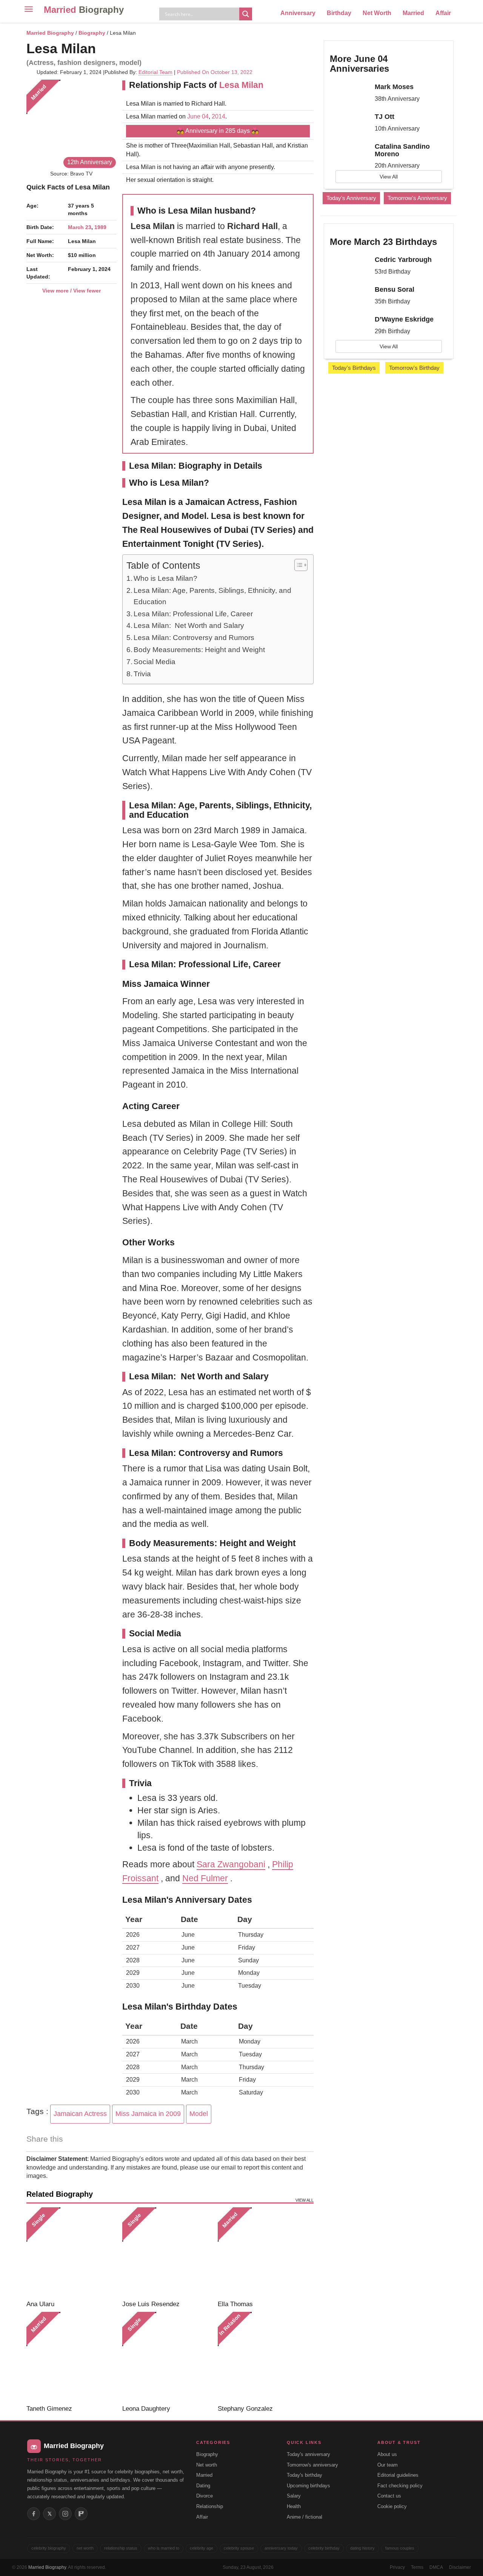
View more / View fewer (72, 291)
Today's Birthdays (354, 368)
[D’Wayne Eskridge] (349, 326)
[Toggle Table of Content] (297, 565)
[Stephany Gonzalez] (263, 2357)
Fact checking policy (400, 2486)
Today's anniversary (308, 2454)
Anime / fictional (305, 2517)
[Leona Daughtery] (167, 2357)
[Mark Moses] (349, 94)
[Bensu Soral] (349, 296)
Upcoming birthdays (308, 2486)
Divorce (205, 2496)
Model (199, 2114)
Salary (294, 2496)
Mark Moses (394, 87)
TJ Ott (385, 117)
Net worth (207, 2465)
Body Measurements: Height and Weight (199, 650)
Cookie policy (392, 2506)
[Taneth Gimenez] (72, 2357)
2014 (218, 116)
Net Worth (377, 13)
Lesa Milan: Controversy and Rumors (194, 638)
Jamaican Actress (80, 2114)
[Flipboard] (81, 2514)
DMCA (436, 2567)
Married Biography (50, 33)
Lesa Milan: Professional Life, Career (193, 614)
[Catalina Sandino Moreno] (349, 153)
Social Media (155, 662)
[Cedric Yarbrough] (349, 266)
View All (389, 177)
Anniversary (298, 13)
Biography (92, 33)
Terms (417, 2567)
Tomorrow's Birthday (414, 368)
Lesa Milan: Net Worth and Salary (189, 626)
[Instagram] (65, 2514)
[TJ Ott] (349, 123)
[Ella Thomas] (263, 2252)
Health (294, 2506)
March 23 (80, 227)
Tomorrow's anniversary (312, 2465)
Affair (443, 13)
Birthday (339, 13)
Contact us (389, 2496)
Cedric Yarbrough (403, 260)
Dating (203, 2486)
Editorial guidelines (398, 2475)
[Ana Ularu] (72, 2252)
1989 (100, 227)
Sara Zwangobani (231, 1864)
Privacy (397, 2567)
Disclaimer (460, 2567)
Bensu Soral (395, 289)
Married (84, 10)
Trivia (142, 674)
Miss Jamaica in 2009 (148, 2114)
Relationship (210, 2506)
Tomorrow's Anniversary (417, 198)
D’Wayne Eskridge (404, 319)
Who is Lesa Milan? (165, 578)
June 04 (198, 116)
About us (387, 2454)
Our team (388, 2465)
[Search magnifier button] (246, 14)
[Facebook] (34, 2514)
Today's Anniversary (351, 198)
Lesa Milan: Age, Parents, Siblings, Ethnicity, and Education (212, 596)
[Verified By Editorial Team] (106, 48)
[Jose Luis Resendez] (167, 2252)
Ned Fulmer (205, 1878)
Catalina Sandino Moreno (402, 150)
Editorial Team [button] (155, 72)
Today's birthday (305, 2475)
